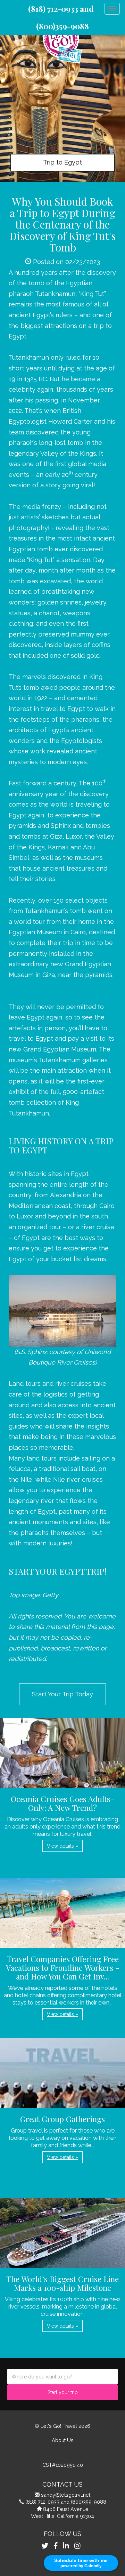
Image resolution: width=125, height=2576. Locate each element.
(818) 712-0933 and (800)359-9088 (66, 2502)
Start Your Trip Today (62, 1694)
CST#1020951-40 (63, 2465)
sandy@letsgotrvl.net (66, 2495)
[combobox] (62, 2377)
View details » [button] (62, 1846)
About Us (63, 2440)
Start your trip (63, 2392)
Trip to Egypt (62, 162)
